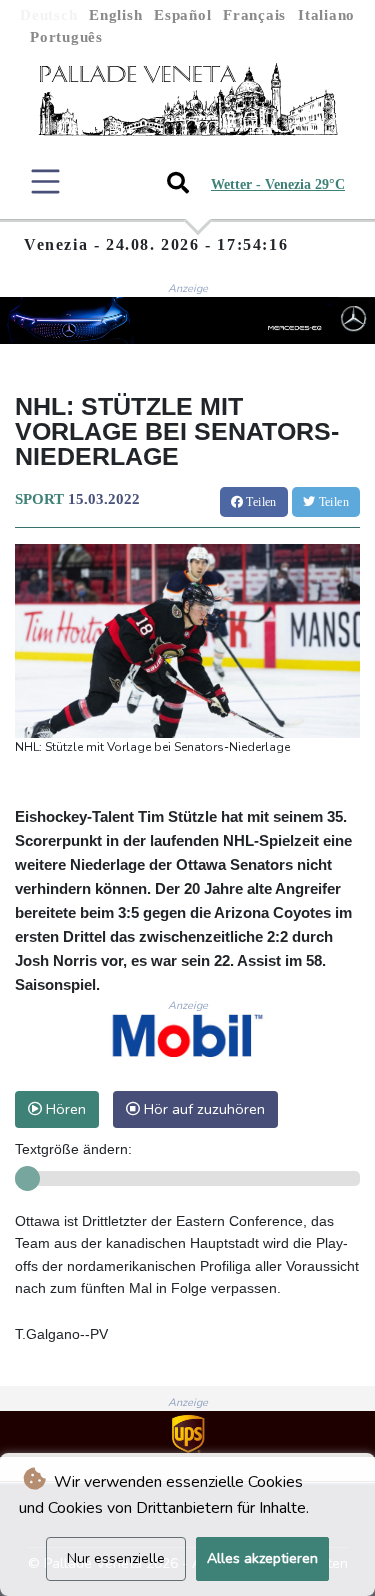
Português (66, 37)
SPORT (39, 499)
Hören (64, 1109)
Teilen (260, 502)
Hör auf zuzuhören (202, 1109)
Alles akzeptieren (262, 1558)
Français (254, 15)
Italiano (326, 15)
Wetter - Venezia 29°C (278, 184)
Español (182, 15)
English (115, 15)
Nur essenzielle (116, 1558)
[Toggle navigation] (45, 181)
